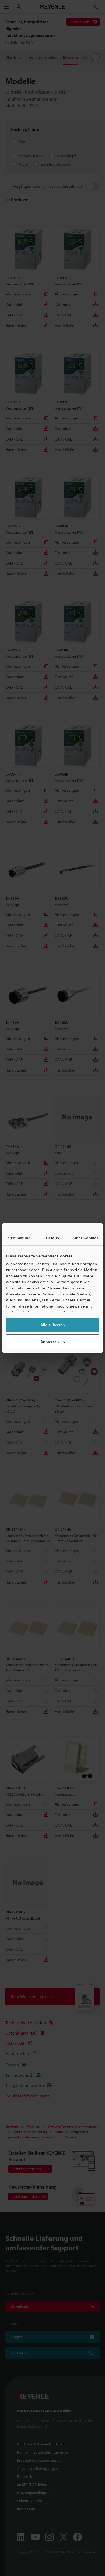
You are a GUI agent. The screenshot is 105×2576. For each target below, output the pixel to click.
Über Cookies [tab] (86, 1238)
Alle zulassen (53, 1325)
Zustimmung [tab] (19, 1238)
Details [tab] (52, 1238)
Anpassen (50, 1342)
